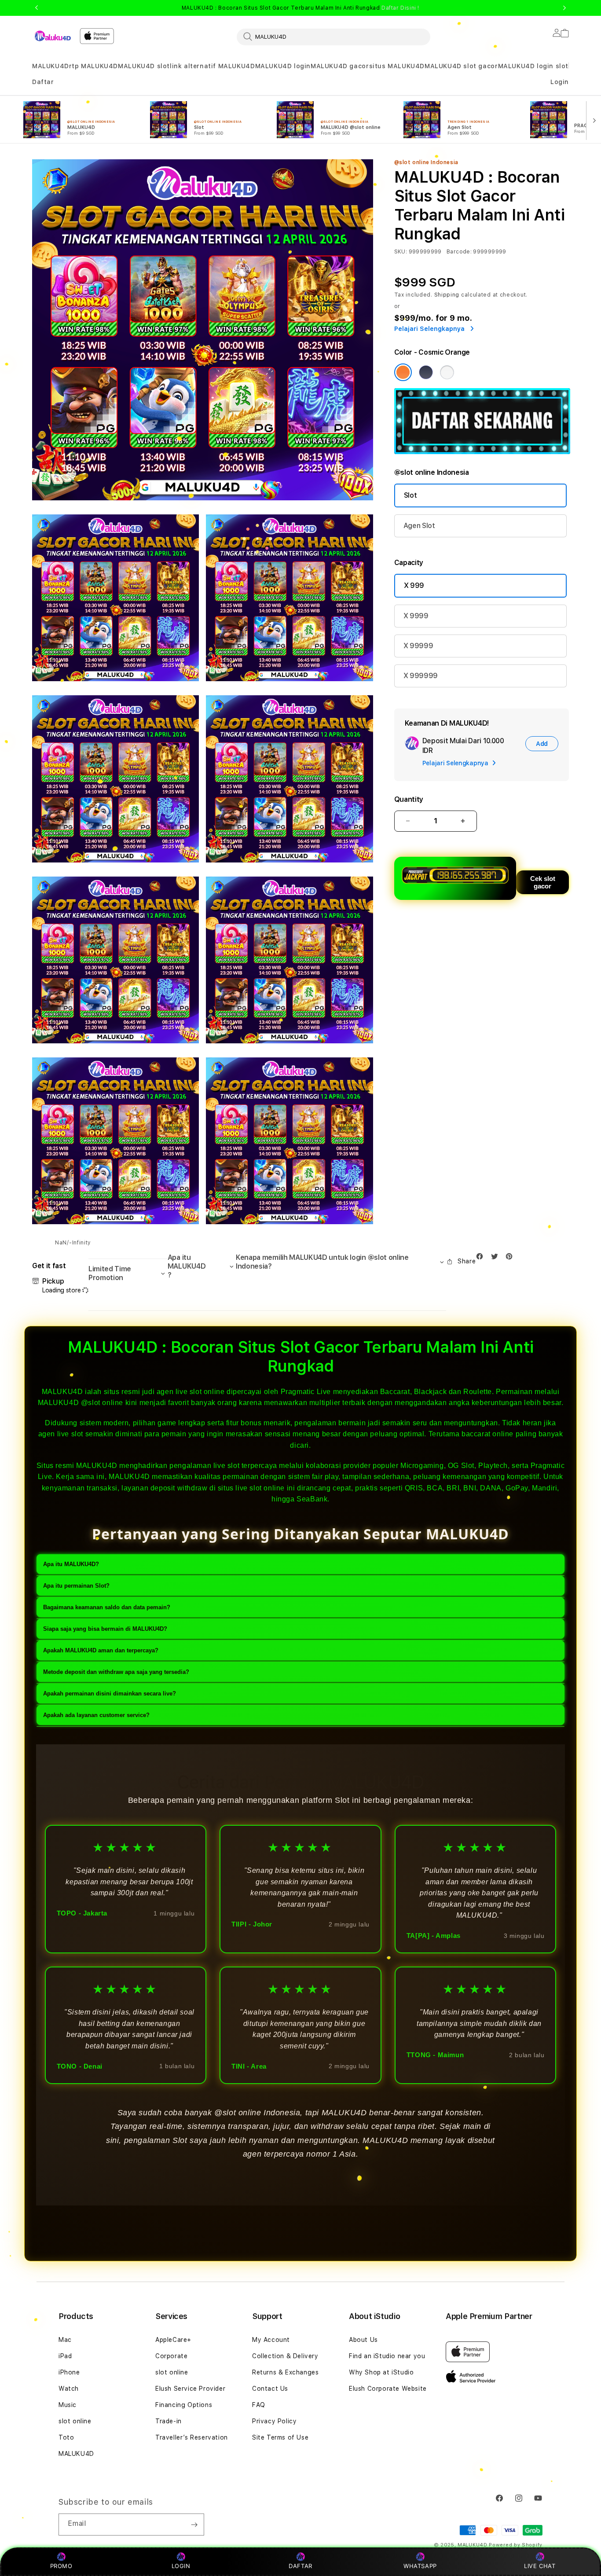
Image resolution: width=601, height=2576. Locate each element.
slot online (75, 2421)
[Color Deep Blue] (426, 372)
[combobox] (333, 37)
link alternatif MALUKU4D (212, 66)
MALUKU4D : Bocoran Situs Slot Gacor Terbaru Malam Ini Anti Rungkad (300, 8)
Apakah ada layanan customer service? (96, 1715)
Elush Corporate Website (388, 2389)
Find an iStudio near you (387, 2356)
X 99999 (418, 646)
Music (68, 2405)
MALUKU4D (51, 66)
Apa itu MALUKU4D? (71, 1564)
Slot (410, 495)
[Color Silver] (447, 372)
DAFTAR (300, 2566)
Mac (65, 2340)
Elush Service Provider (190, 2389)
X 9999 (416, 616)
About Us (363, 2340)
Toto (66, 2437)
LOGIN (181, 2566)
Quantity (409, 799)
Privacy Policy (274, 2421)
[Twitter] (497, 1258)
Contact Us (270, 2389)
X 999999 (421, 676)
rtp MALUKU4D (93, 66)
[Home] (52, 36)
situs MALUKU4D (397, 66)
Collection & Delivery (285, 2356)
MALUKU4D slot (144, 66)
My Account (271, 2340)
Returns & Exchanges (285, 2372)
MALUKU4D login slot (533, 66)
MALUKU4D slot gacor (461, 66)
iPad (65, 2356)
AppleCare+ (173, 2340)
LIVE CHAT (540, 2566)
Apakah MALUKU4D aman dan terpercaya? (101, 1650)
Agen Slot (419, 526)
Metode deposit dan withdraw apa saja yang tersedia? (116, 1672)
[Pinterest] (511, 1258)
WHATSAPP (420, 2566)
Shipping (447, 295)
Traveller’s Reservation (192, 2437)
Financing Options (184, 2405)
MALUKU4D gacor (340, 66)
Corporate (171, 2356)
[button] (51, 66)
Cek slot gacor (543, 882)
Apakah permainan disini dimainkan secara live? (110, 1693)
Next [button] (564, 8)
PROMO (61, 2566)
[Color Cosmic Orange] (403, 372)
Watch (69, 2389)
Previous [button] (37, 8)
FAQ (259, 2405)
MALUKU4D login (283, 66)
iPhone (69, 2372)
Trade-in (169, 2421)
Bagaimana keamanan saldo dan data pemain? (107, 1607)
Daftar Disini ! (400, 8)
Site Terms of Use (280, 2437)
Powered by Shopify (516, 2545)
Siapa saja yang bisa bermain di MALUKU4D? (105, 1629)
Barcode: (459, 252)
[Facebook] (482, 1258)
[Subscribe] (194, 2525)
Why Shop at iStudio (381, 2372)
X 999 (414, 585)
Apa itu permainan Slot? (76, 1586)
